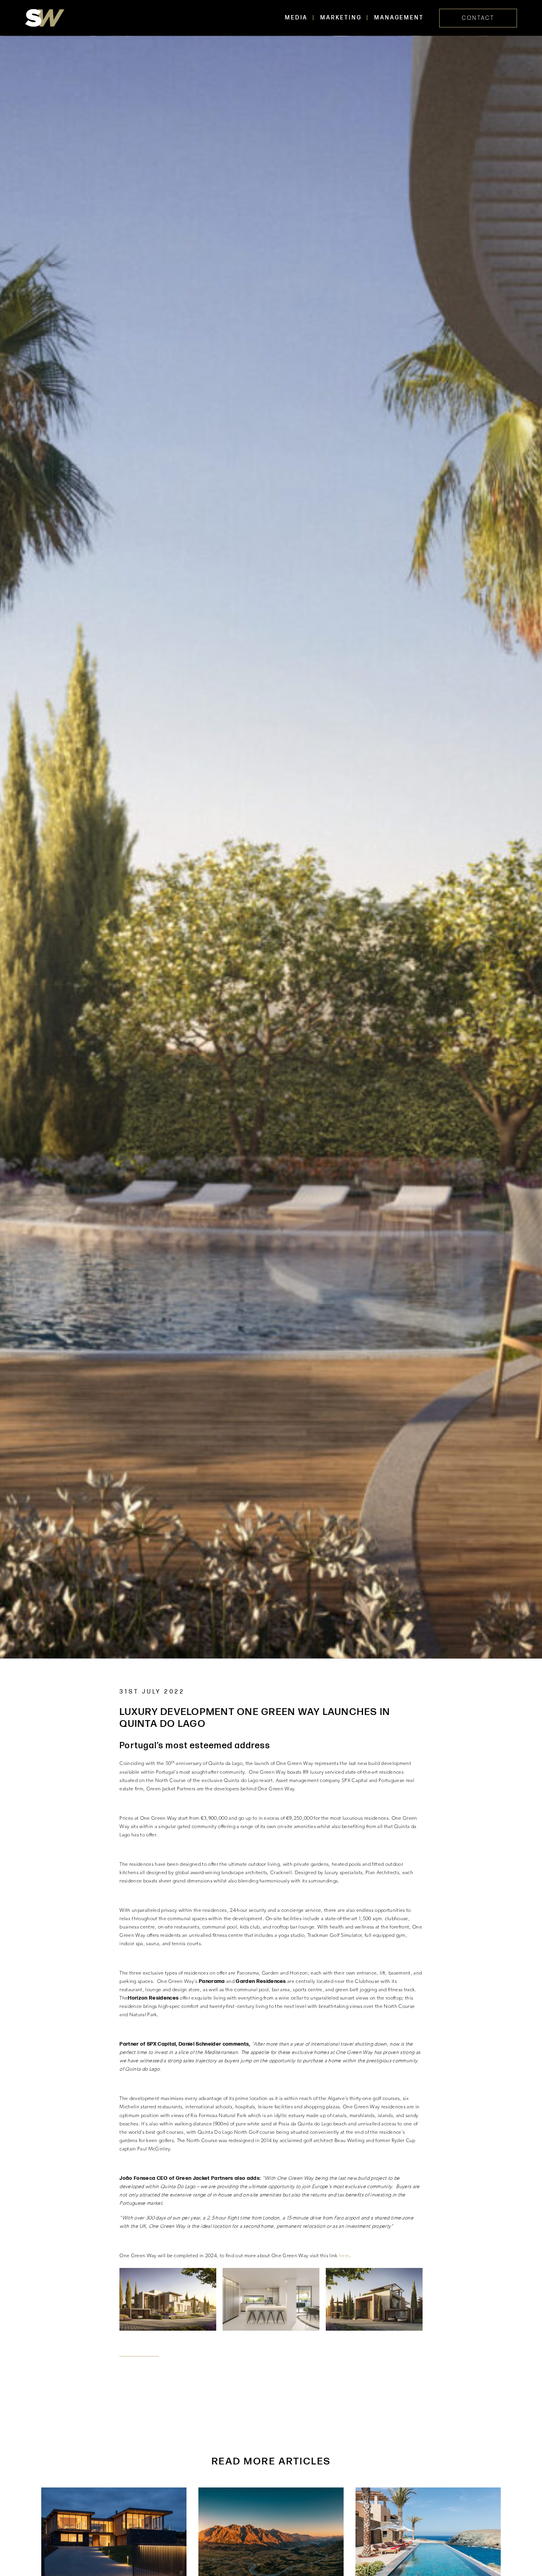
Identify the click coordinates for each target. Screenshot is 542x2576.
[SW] (45, 18)
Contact (478, 18)
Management (399, 18)
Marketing (341, 18)
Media (296, 18)
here (344, 2256)
